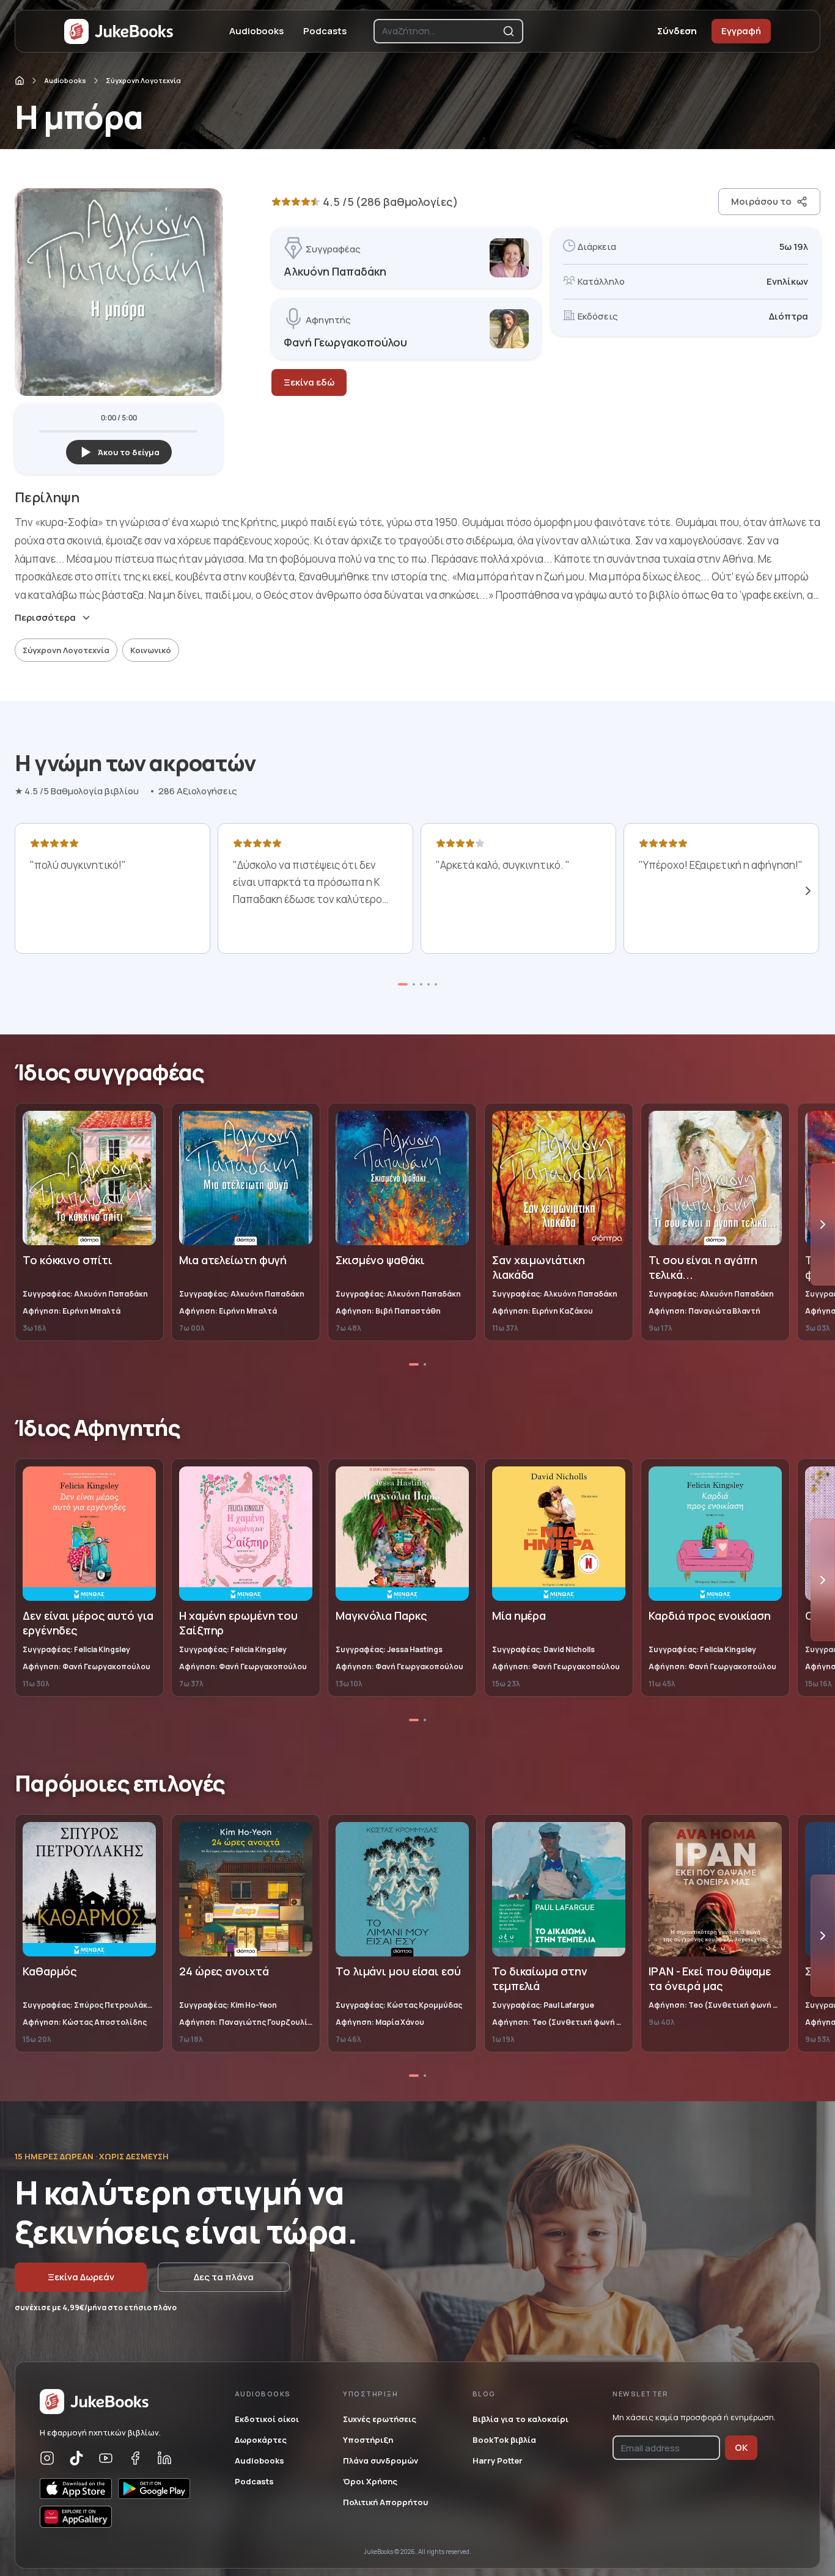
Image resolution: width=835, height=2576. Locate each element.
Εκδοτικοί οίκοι (267, 2419)
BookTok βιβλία (504, 2440)
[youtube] (106, 2458)
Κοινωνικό (151, 650)
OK (741, 2447)
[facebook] (135, 2458)
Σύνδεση (677, 31)
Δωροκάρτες (261, 2440)
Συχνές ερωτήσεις (380, 2419)
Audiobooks (256, 31)
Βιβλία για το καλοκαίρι (520, 2419)
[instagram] (47, 2458)
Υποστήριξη (368, 2440)
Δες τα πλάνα (224, 2277)
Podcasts (325, 31)
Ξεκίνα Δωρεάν (81, 2277)
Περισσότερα (45, 618)
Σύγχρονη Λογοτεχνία (143, 80)
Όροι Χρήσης (370, 2481)
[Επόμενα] (808, 891)
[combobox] (440, 31)
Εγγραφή (741, 31)
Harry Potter (498, 2461)
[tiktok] (76, 2458)
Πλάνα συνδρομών (381, 2461)
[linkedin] (164, 2458)
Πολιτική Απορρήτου (385, 2502)
